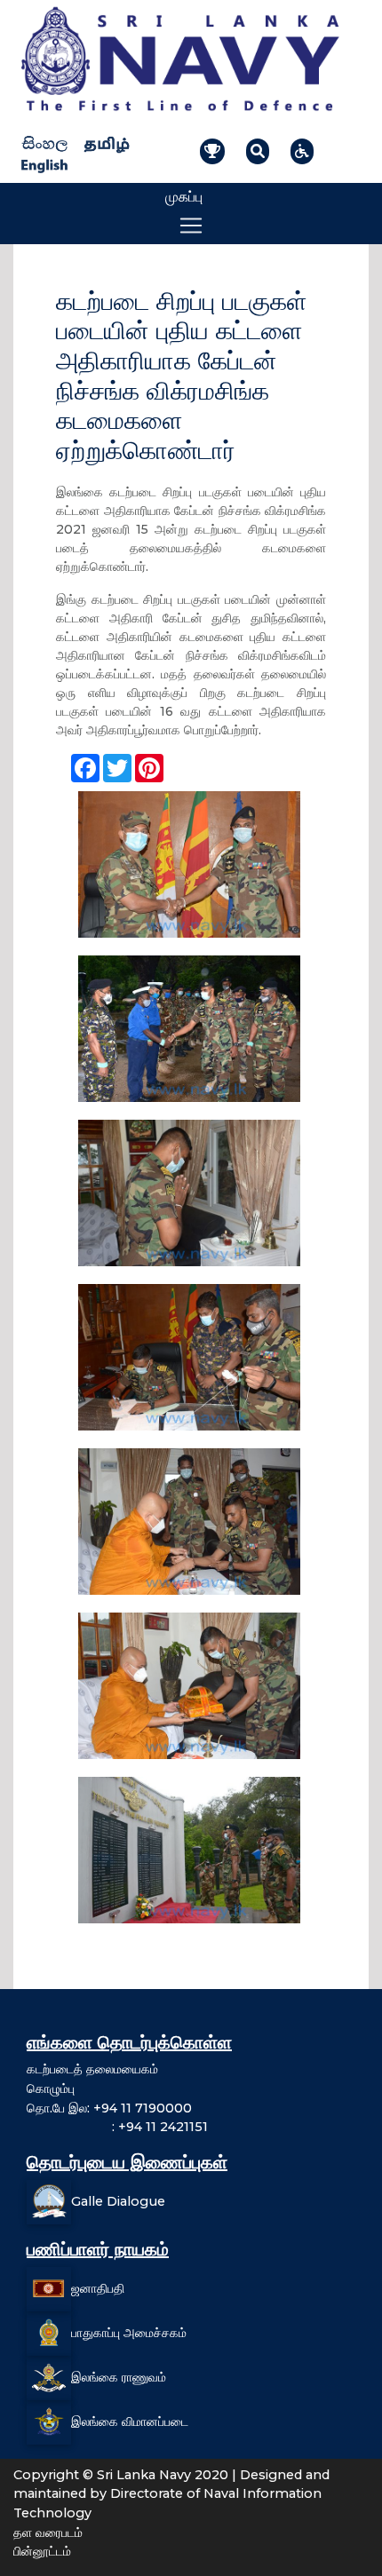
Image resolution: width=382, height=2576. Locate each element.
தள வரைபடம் (48, 2532)
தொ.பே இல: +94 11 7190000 (109, 2108)
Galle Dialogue (118, 2201)
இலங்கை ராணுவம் (119, 2377)
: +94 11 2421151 (117, 2127)
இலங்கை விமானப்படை (130, 2421)
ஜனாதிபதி (98, 2288)
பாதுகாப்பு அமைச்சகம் (129, 2333)
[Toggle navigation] (191, 226)
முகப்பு (184, 197)
